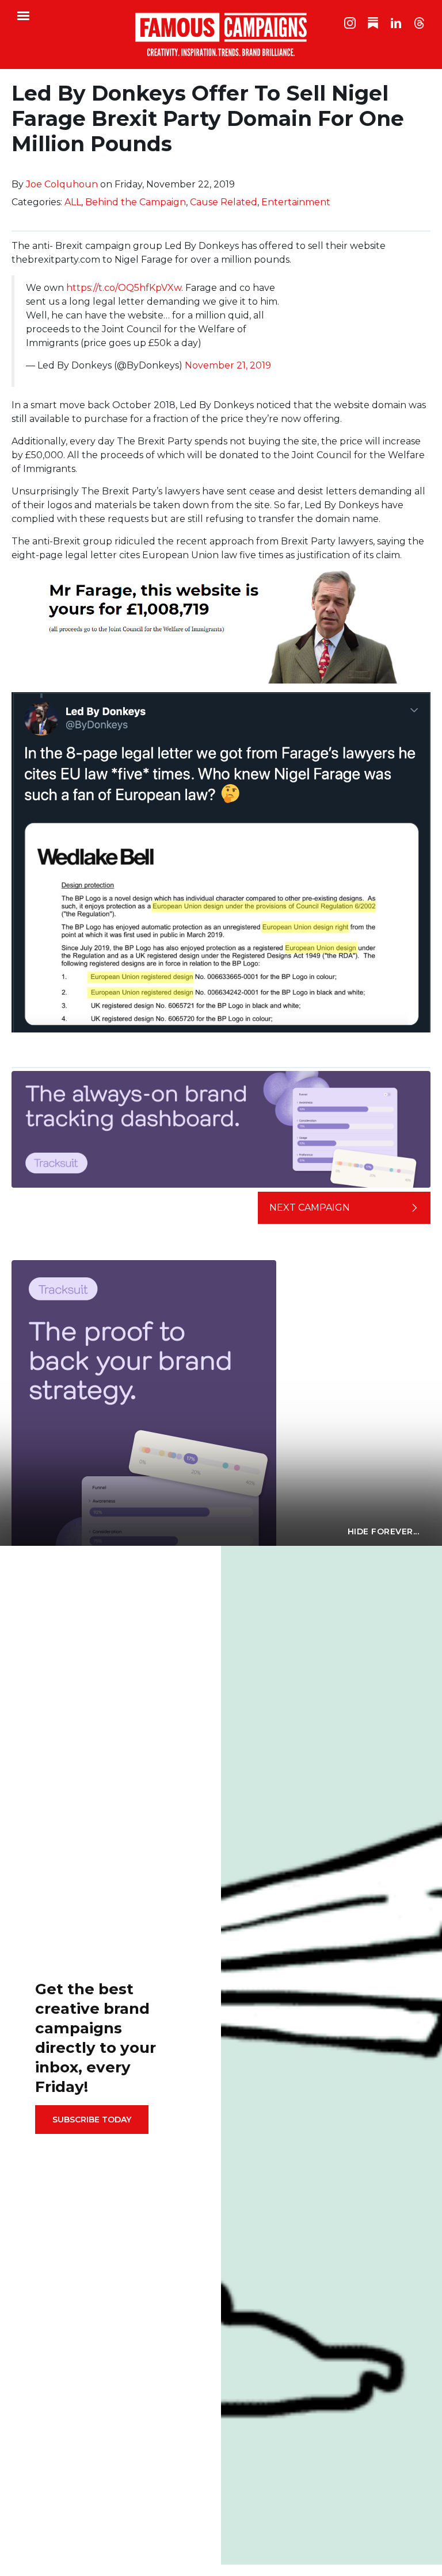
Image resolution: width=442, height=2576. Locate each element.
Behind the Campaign (136, 202)
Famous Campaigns (221, 34)
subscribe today (92, 2120)
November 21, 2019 (228, 365)
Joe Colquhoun (62, 184)
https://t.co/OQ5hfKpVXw (124, 288)
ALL (73, 202)
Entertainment (296, 202)
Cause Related (224, 202)
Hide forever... (384, 1531)
